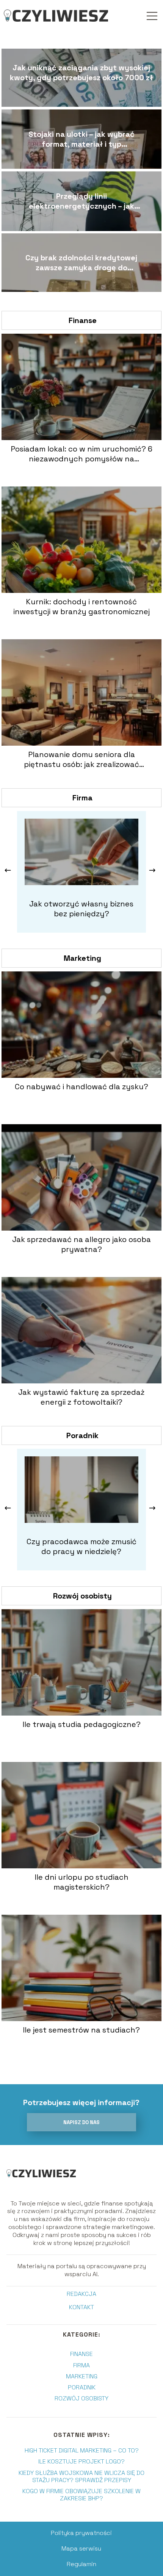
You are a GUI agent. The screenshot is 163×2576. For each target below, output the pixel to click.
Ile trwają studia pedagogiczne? (81, 1724)
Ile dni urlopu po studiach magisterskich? (81, 1882)
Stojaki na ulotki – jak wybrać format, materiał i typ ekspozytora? (81, 139)
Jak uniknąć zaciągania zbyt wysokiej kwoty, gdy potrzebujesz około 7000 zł (81, 73)
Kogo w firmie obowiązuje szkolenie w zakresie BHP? (81, 2495)
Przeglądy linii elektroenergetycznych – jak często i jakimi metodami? (81, 201)
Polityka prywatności (81, 2533)
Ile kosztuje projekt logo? (81, 2461)
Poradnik (82, 1435)
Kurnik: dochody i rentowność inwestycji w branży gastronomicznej (81, 607)
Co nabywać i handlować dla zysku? (81, 1087)
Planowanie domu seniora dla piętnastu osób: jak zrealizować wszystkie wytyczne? (81, 759)
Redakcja (81, 2294)
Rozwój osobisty (82, 1596)
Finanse (83, 320)
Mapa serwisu (81, 2548)
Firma (82, 798)
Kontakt (81, 2307)
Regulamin (81, 2564)
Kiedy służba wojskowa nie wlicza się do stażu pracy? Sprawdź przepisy (81, 2476)
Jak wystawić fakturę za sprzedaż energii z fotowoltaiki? (81, 1397)
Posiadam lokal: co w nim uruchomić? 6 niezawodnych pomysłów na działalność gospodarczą (81, 454)
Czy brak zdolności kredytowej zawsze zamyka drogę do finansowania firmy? (81, 263)
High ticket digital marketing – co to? (82, 2450)
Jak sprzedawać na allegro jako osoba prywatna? (81, 1244)
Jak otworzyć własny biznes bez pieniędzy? (81, 909)
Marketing (82, 958)
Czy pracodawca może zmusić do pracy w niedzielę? (81, 1546)
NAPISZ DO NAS (81, 2122)
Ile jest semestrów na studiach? (81, 2030)
